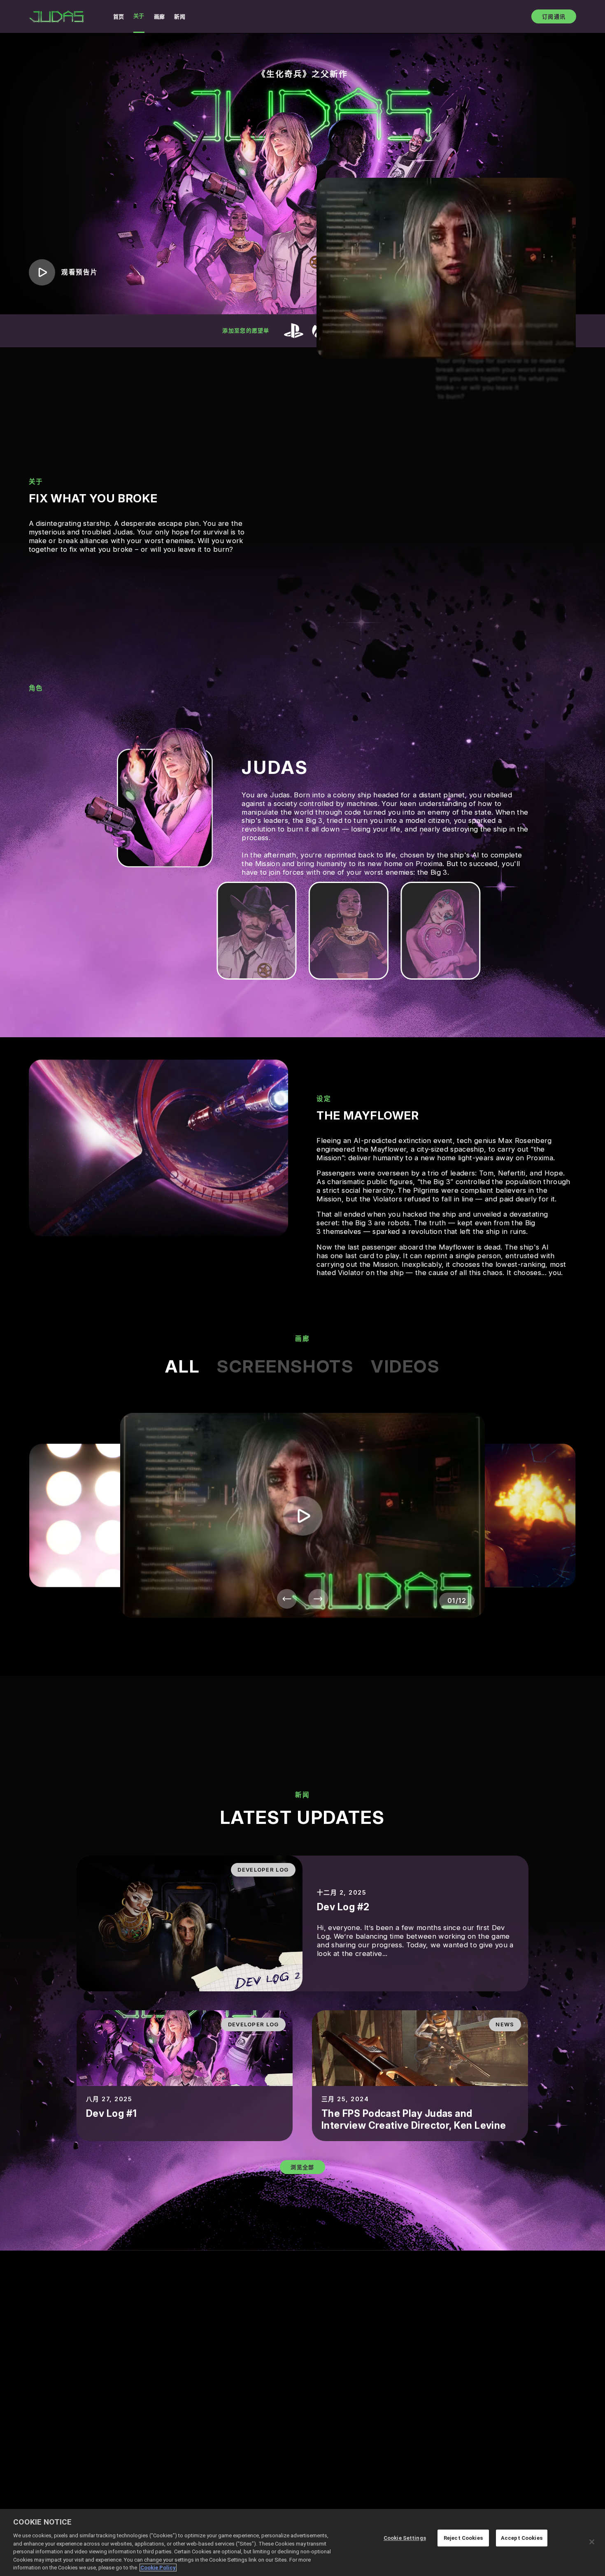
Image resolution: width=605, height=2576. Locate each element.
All (182, 1366)
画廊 (159, 16)
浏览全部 (302, 2167)
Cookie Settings (405, 2538)
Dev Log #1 (112, 2114)
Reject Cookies (463, 2538)
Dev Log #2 (343, 1907)
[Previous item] (287, 1599)
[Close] (592, 2542)
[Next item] (318, 1599)
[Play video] (302, 1515)
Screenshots (285, 1366)
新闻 (180, 16)
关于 (139, 16)
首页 (119, 16)
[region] (302, 2542)
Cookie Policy (158, 2568)
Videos (405, 1366)
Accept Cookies (522, 2538)
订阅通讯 (554, 16)
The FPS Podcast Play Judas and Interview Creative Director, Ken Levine (414, 2120)
